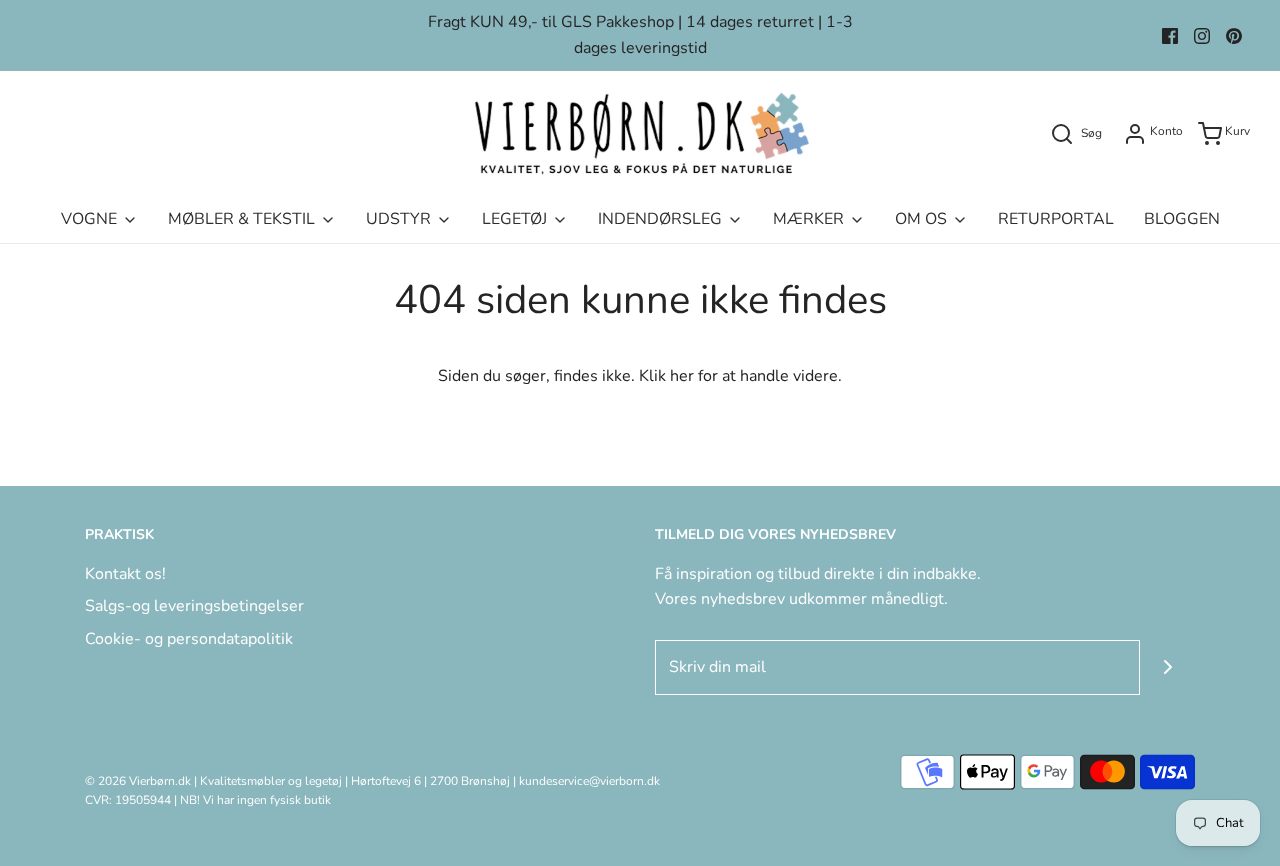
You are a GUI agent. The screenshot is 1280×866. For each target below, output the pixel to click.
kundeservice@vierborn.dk (589, 781)
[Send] (1167, 667)
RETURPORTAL (1056, 219)
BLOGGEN (1182, 219)
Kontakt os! (125, 574)
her (682, 376)
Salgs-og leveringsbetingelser (194, 606)
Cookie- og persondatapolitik (189, 639)
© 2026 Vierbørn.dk (138, 781)
